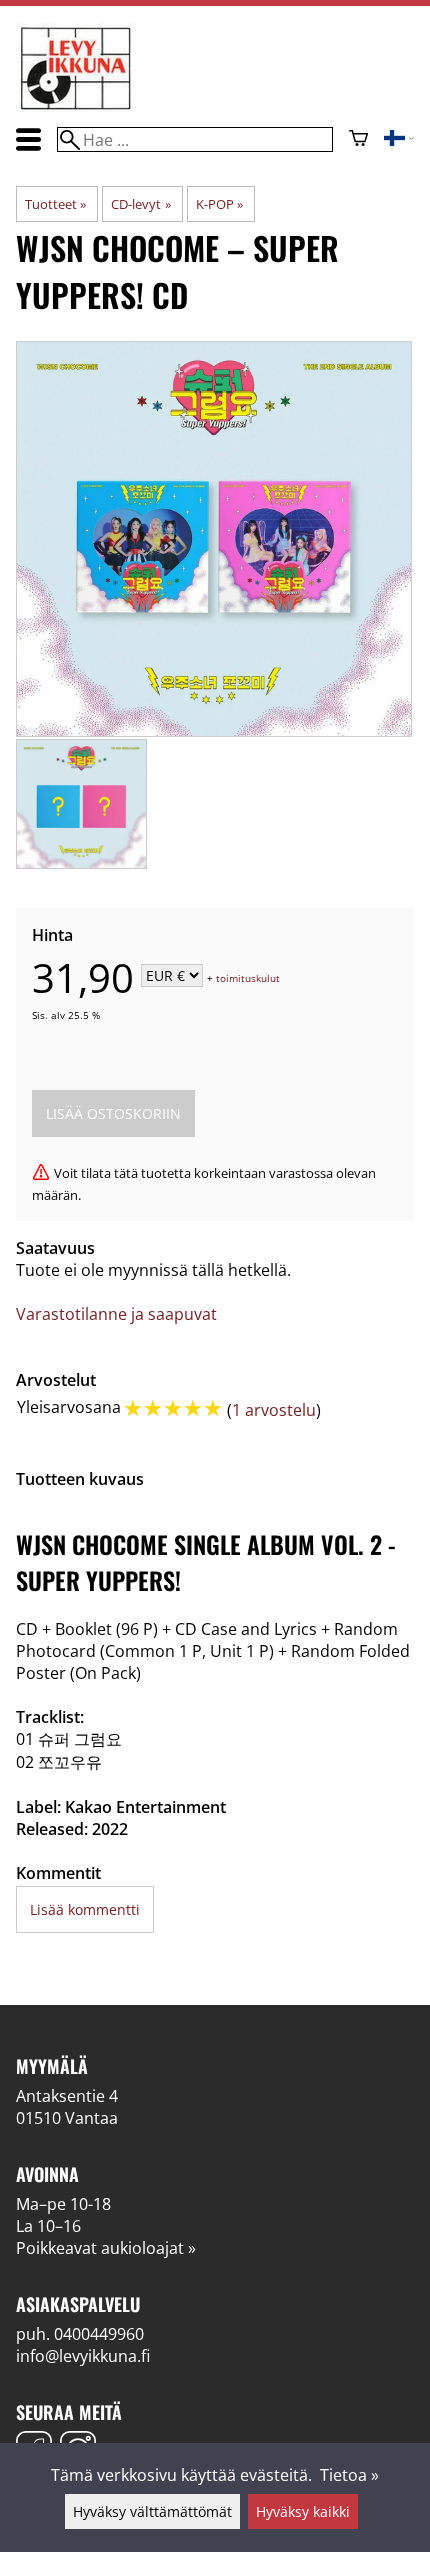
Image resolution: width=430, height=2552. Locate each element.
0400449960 (99, 2334)
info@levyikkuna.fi (83, 2356)
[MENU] (28, 139)
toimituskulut (248, 977)
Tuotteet (55, 204)
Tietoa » (349, 2475)
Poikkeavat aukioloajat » (106, 2248)
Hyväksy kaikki (303, 2511)
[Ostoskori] (358, 140)
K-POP (219, 204)
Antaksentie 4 (67, 2096)
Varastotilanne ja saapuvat (116, 1314)
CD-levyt (140, 204)
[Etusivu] (76, 108)
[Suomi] (399, 140)
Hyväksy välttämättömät (152, 2511)
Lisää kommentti (85, 1909)
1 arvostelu (274, 1410)
